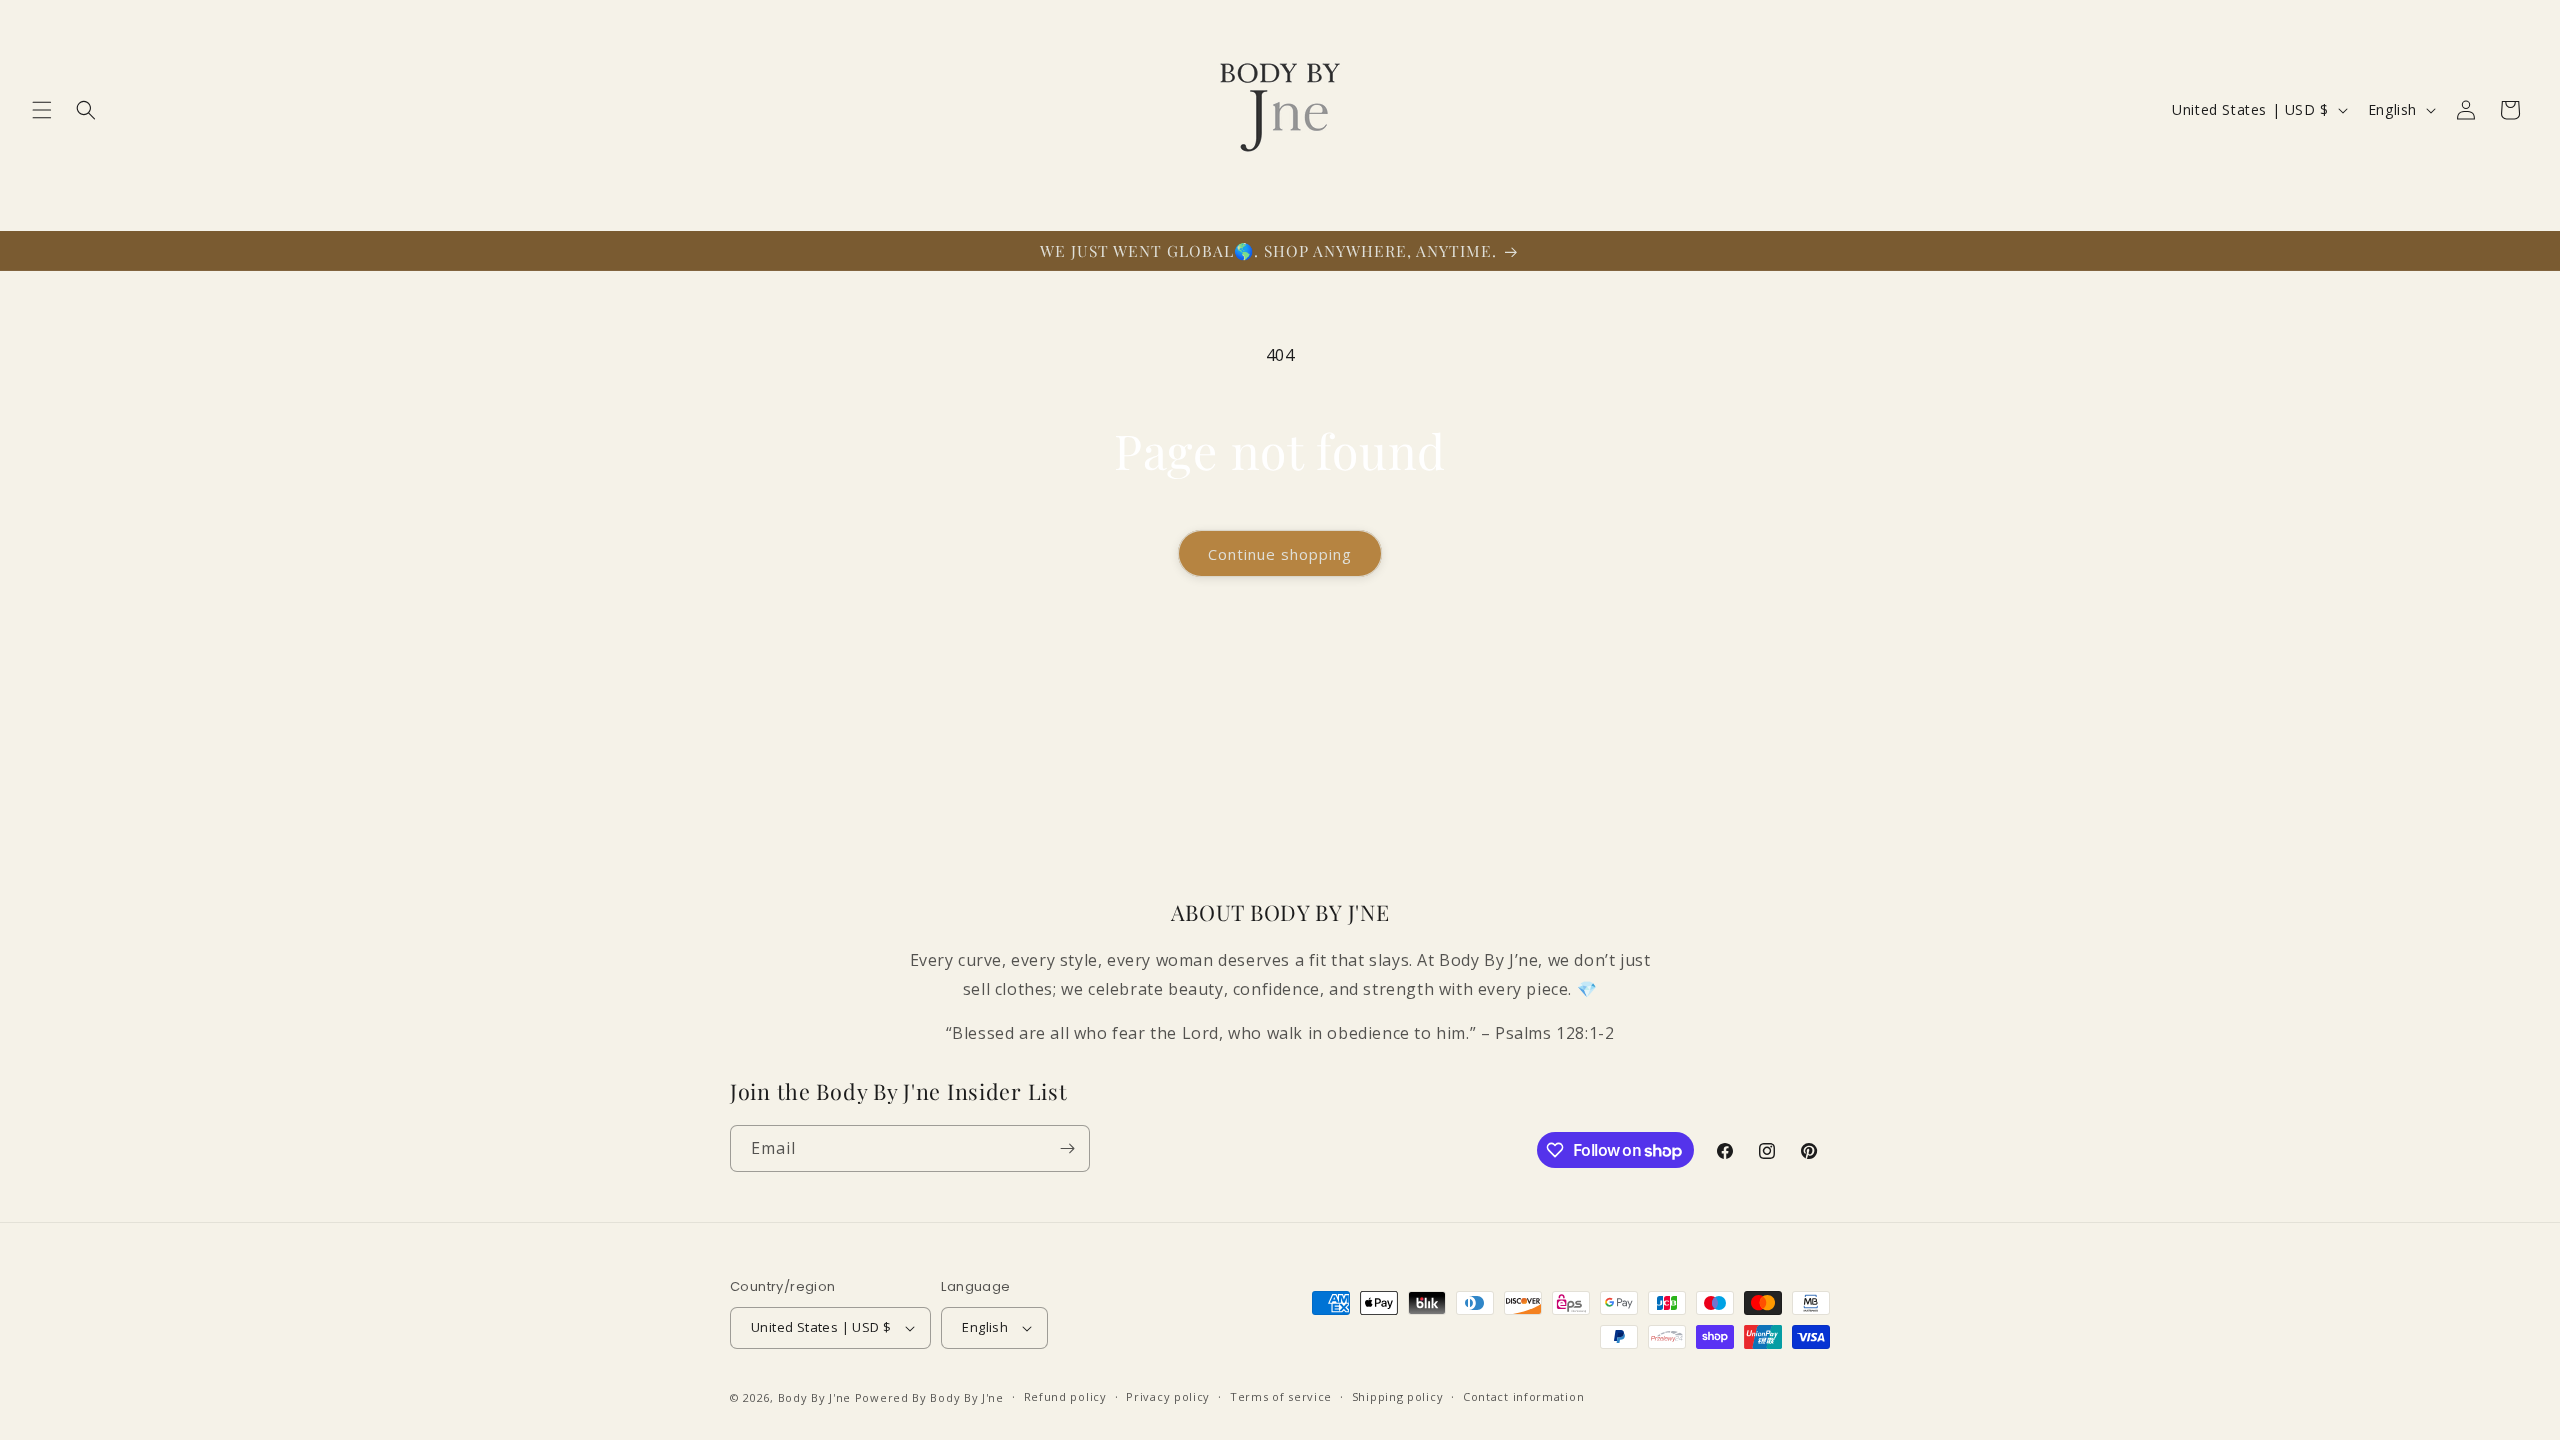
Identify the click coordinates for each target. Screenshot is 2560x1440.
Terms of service (1281, 1396)
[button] (42, 110)
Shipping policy (1398, 1396)
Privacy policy (1168, 1396)
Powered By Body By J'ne (929, 1397)
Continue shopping (1280, 554)
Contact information (1523, 1396)
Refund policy (1065, 1396)
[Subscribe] (1067, 1148)
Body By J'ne (814, 1397)
